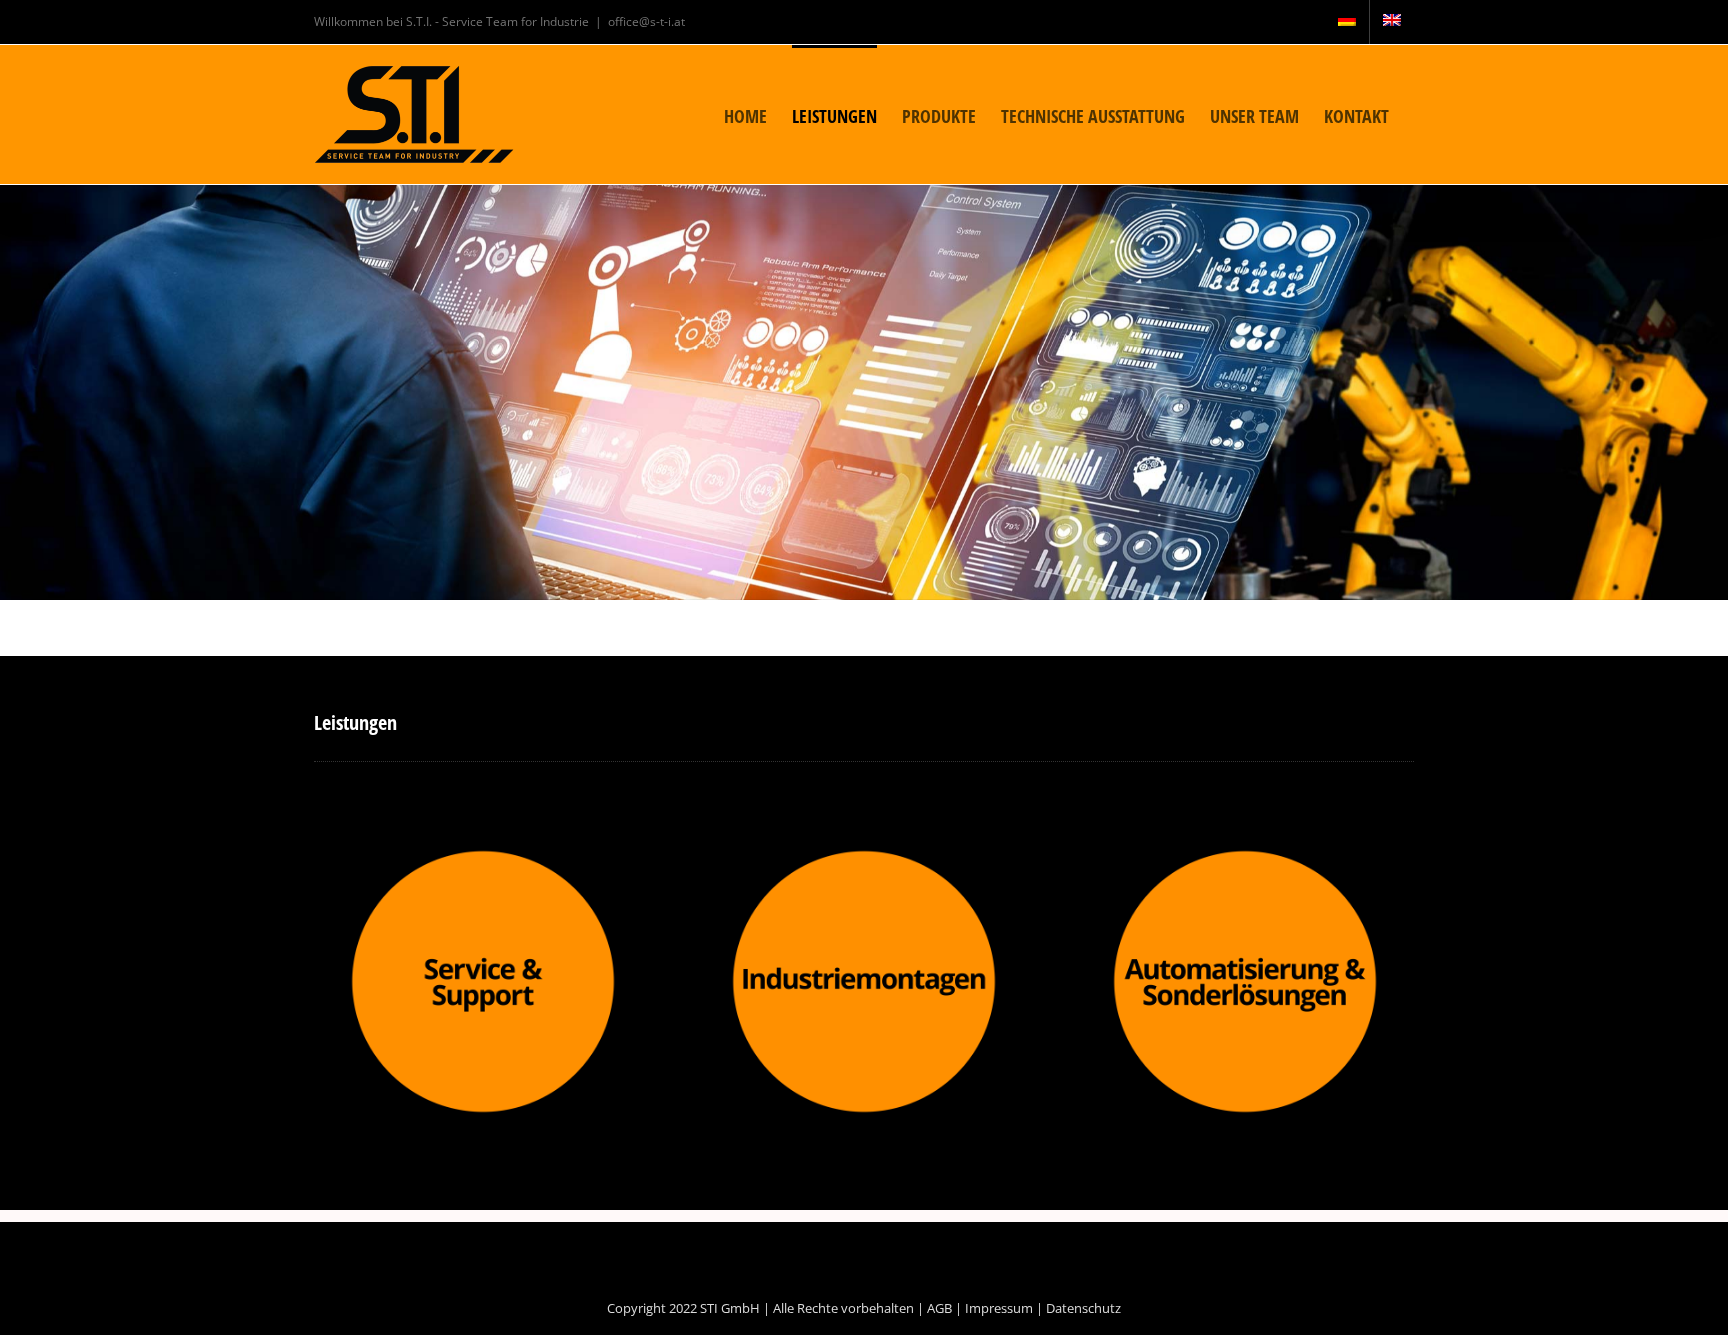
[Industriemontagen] (864, 853)
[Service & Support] (483, 853)
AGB (939, 1308)
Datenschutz (1083, 1308)
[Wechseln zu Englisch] (1392, 22)
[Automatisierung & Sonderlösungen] (1245, 853)
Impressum (999, 1308)
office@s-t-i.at (646, 21)
